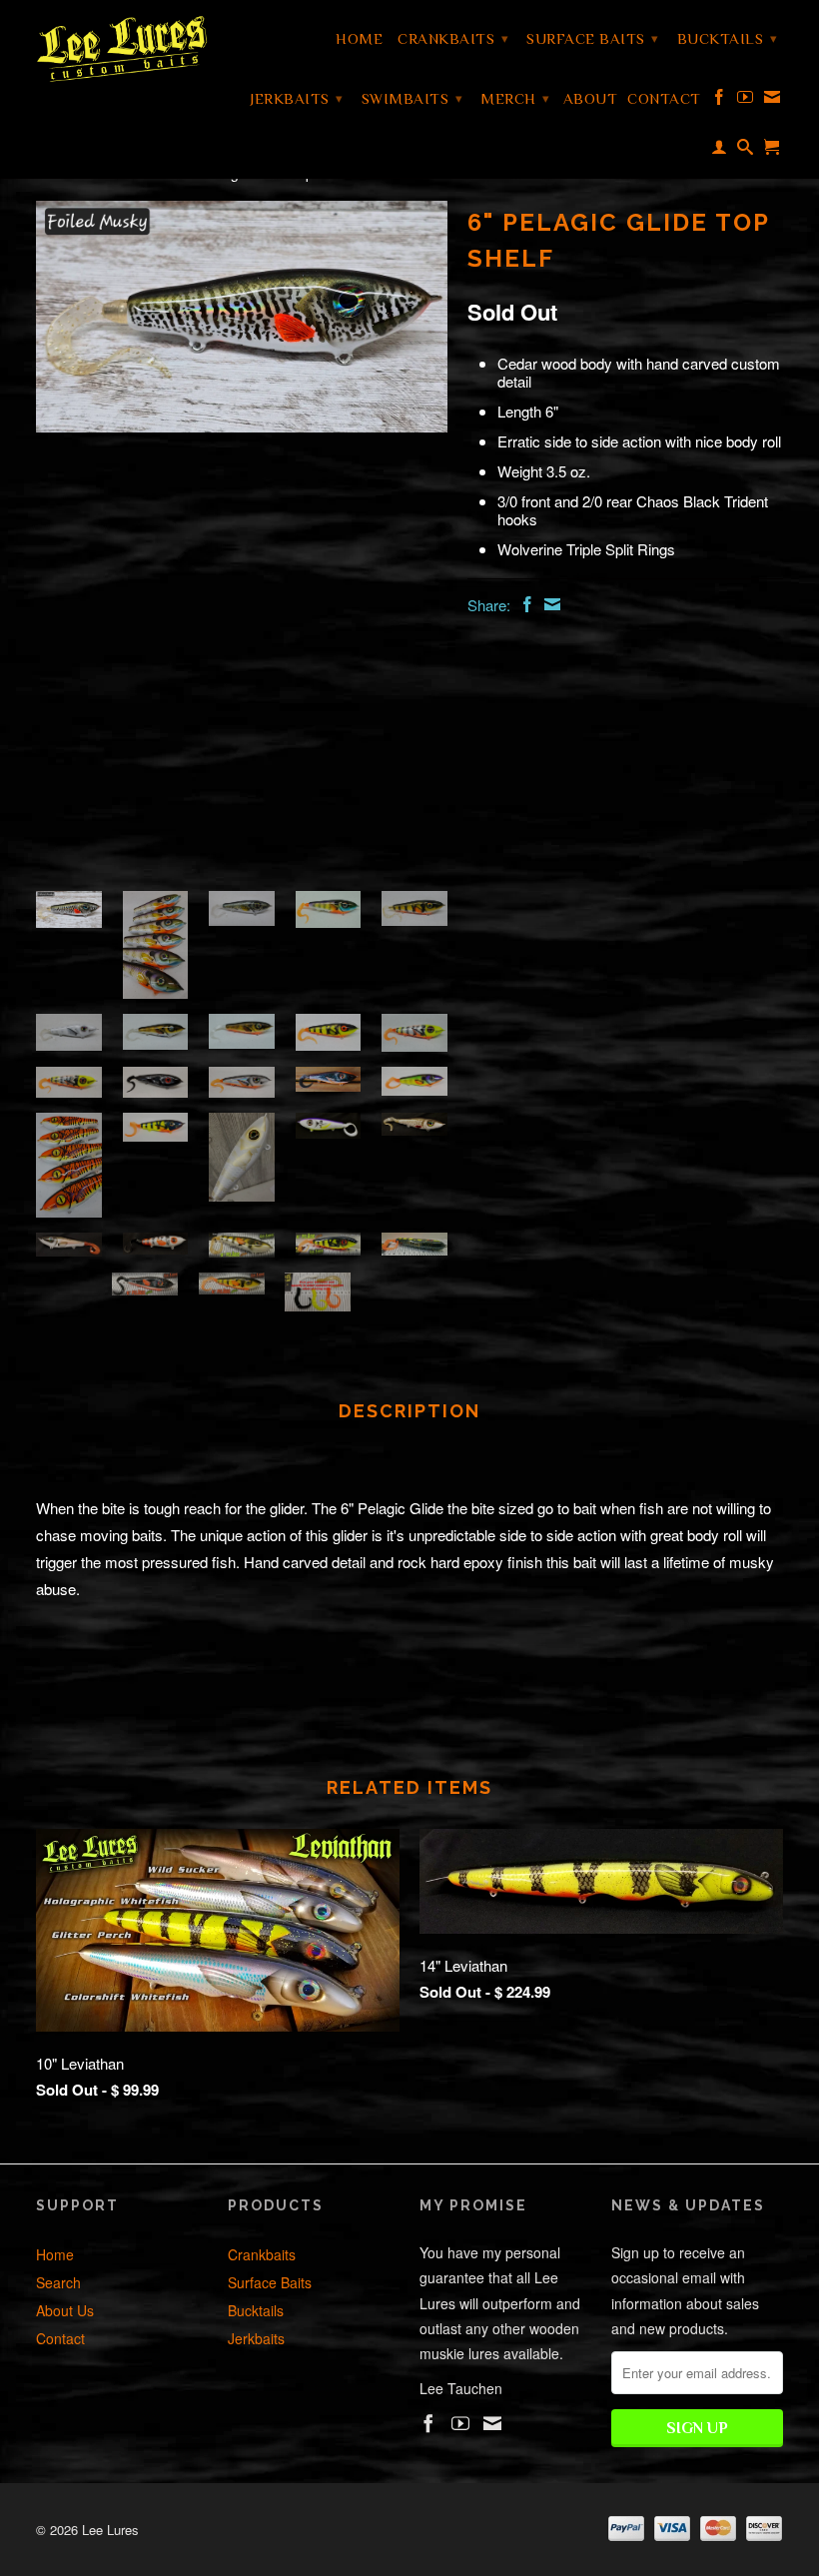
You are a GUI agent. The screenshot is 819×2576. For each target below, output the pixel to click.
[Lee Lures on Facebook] (720, 101)
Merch (515, 98)
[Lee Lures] (122, 49)
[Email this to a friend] (550, 604)
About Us (65, 2310)
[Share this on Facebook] (525, 604)
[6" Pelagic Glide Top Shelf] (242, 317)
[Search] (746, 151)
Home (359, 38)
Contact (664, 98)
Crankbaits (453, 38)
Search (58, 2282)
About (591, 98)
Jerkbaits (297, 98)
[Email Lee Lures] (773, 101)
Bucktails (728, 38)
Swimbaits (412, 98)
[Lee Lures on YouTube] (746, 101)
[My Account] (720, 151)
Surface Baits (593, 38)
